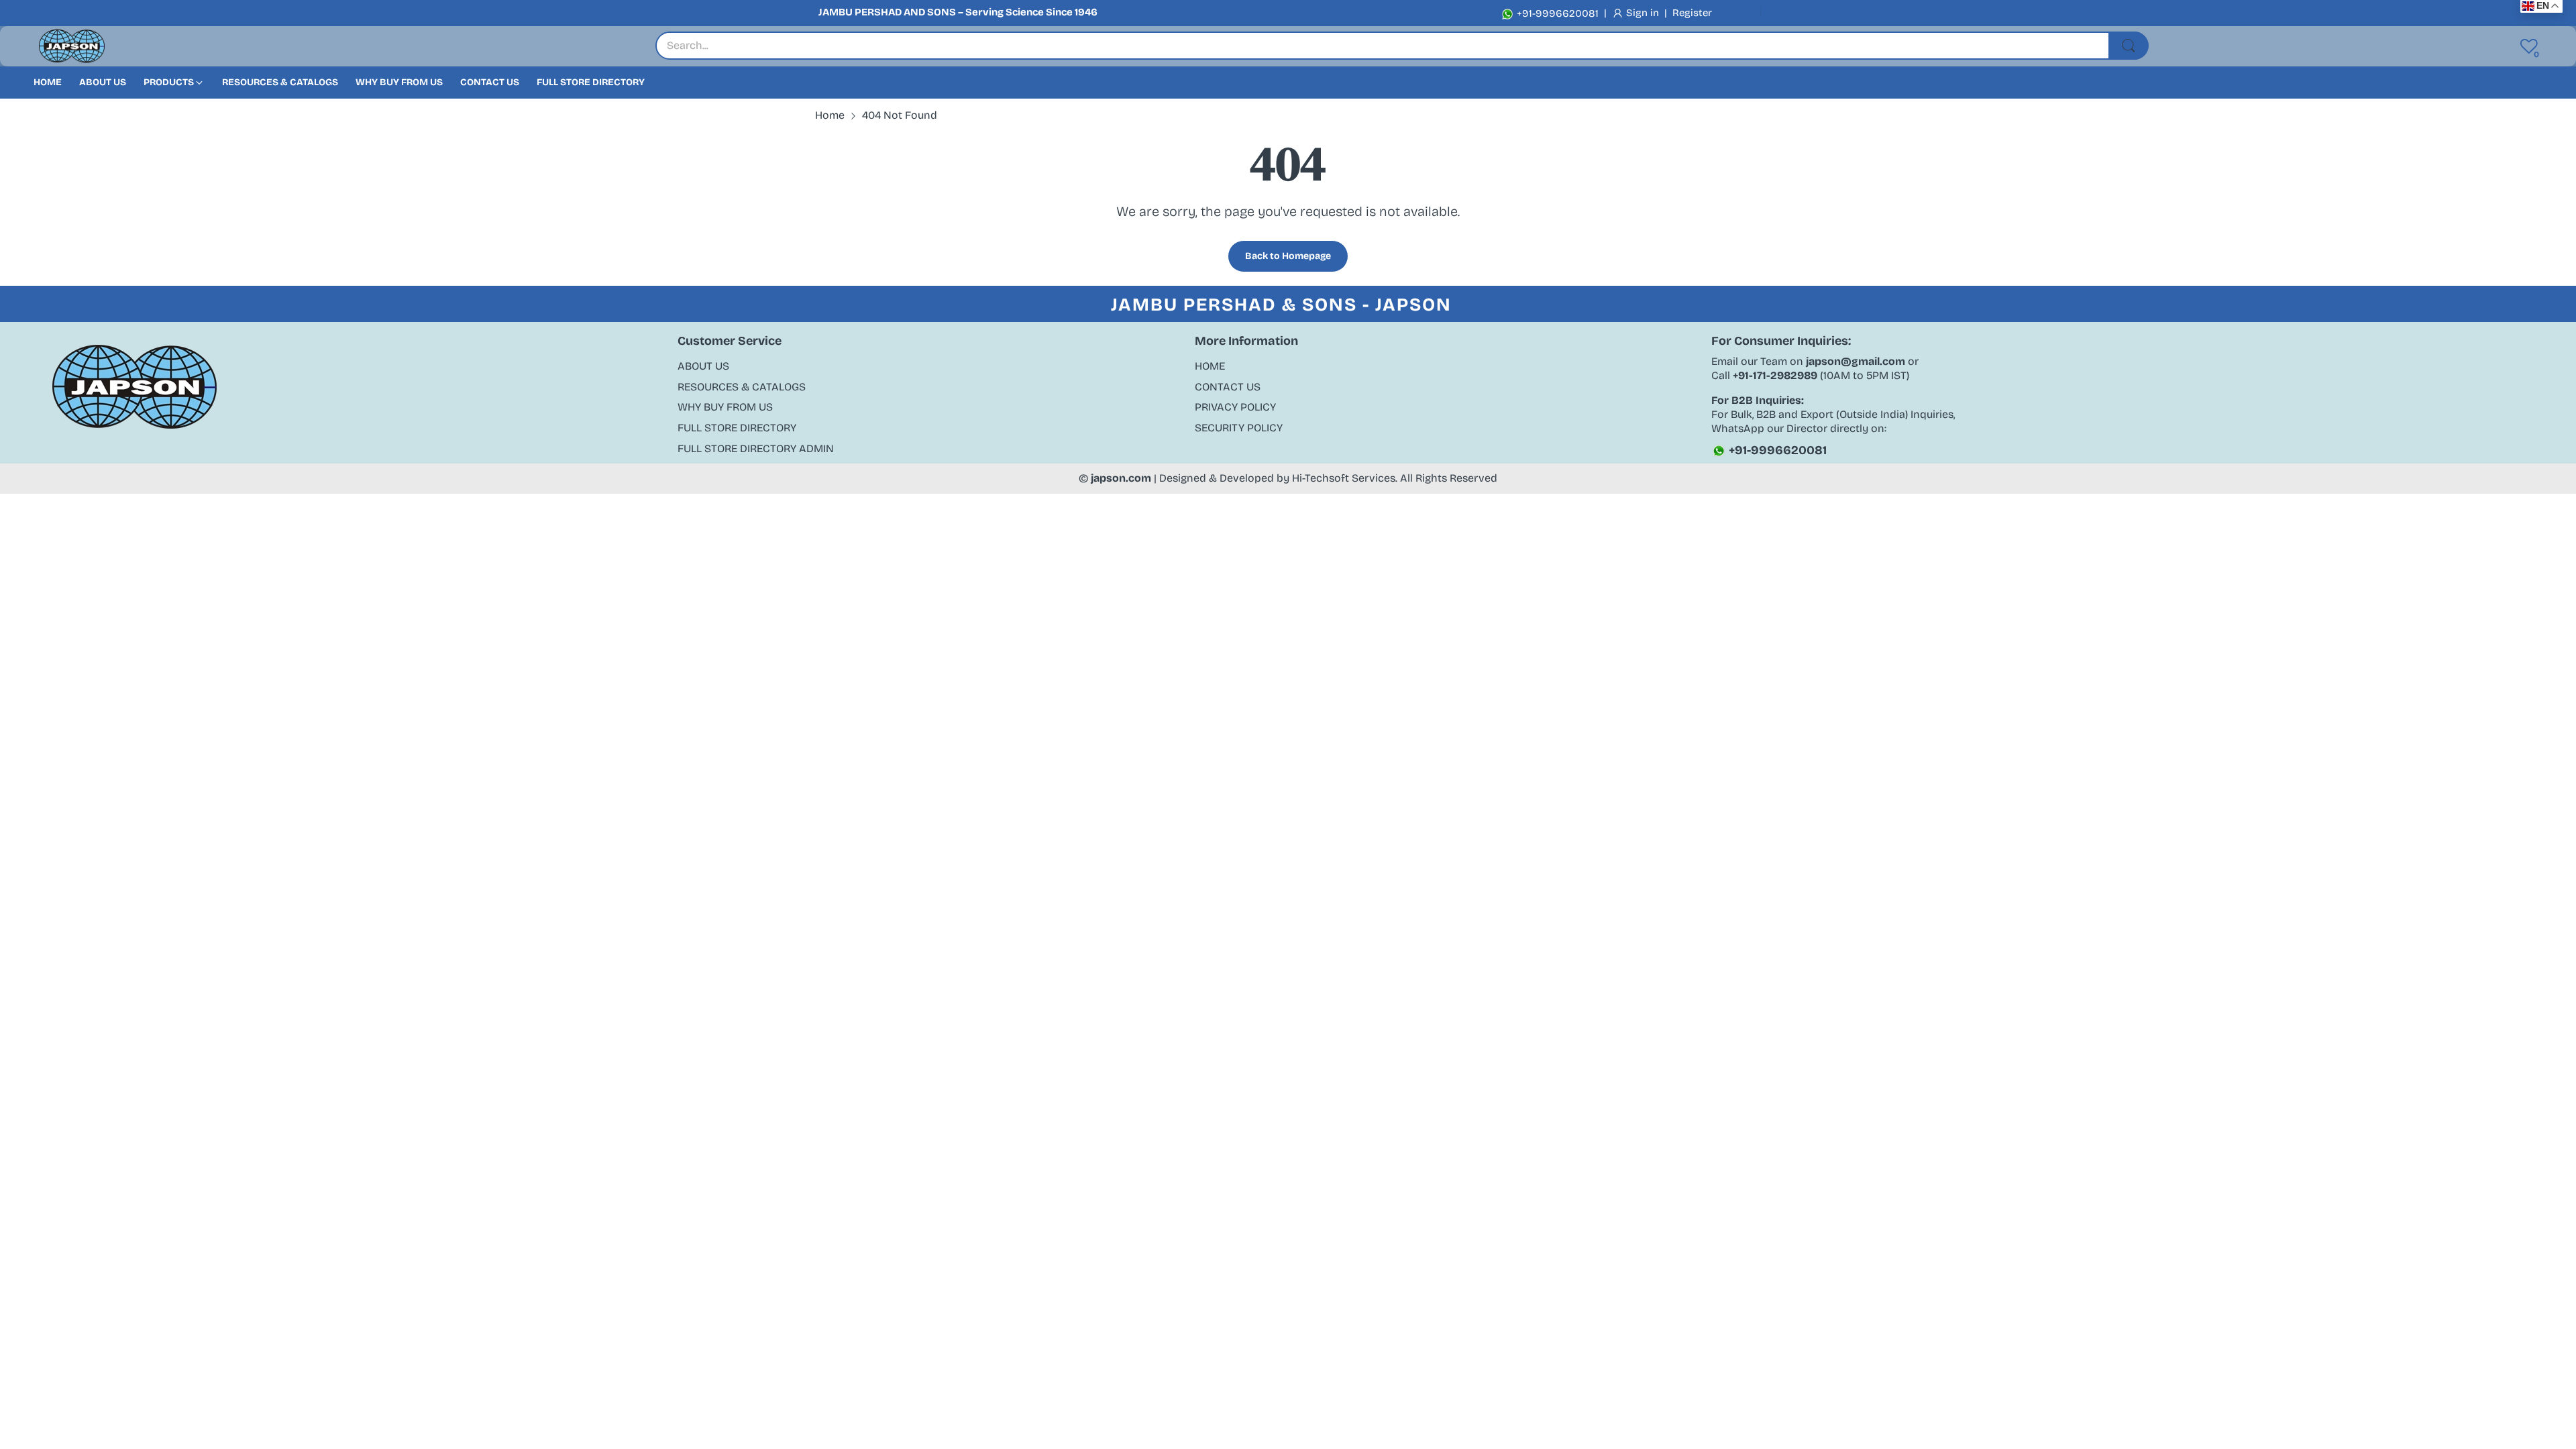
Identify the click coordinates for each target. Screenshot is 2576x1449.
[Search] (2129, 46)
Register (1692, 13)
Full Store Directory (737, 428)
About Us (703, 366)
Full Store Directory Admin (756, 448)
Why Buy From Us (725, 407)
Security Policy (1239, 428)
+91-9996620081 (1556, 13)
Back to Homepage (1288, 256)
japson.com (1121, 478)
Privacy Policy (1235, 407)
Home (1210, 366)
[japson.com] (72, 47)
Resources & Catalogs (742, 387)
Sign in (1644, 13)
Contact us (1228, 387)
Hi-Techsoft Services (1344, 478)
